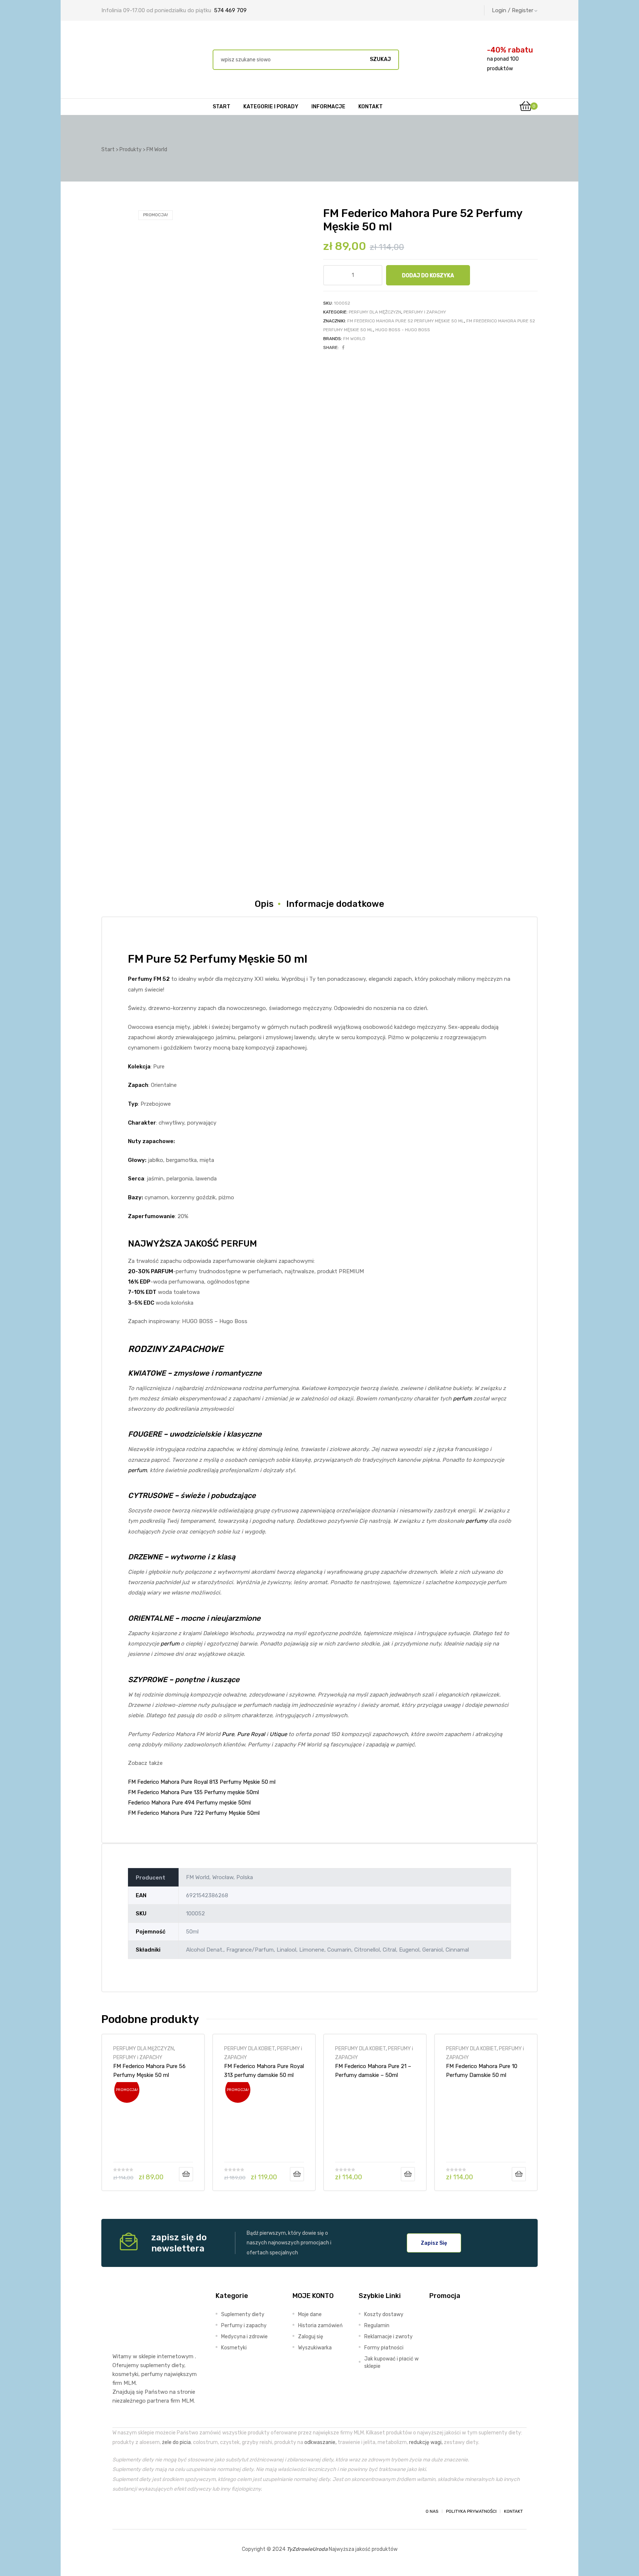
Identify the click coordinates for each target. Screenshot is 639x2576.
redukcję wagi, (426, 2442)
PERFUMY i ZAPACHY (425, 312)
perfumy (476, 1521)
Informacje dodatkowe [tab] (335, 904)
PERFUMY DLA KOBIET (249, 2048)
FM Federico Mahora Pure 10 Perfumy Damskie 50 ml (482, 2071)
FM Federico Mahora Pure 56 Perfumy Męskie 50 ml (149, 2071)
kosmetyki (125, 2374)
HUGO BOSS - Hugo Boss (403, 330)
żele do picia (176, 2442)
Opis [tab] (264, 904)
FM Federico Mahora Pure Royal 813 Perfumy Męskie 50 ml (202, 1782)
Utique (278, 1734)
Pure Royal (251, 1734)
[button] (434, 2243)
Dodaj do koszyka (428, 275)
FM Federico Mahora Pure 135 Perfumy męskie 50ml (193, 1792)
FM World (354, 339)
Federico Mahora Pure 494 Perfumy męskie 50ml (189, 1803)
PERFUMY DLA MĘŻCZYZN (375, 312)
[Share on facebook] (343, 348)
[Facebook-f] (119, 2511)
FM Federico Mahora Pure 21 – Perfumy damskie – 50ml (373, 2071)
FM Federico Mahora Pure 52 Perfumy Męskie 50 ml (406, 321)
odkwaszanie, (320, 2442)
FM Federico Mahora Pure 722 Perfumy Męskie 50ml (194, 1813)
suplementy (155, 2365)
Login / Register (513, 10)
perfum (462, 1399)
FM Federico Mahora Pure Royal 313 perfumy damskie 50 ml (264, 2071)
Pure (228, 1734)
